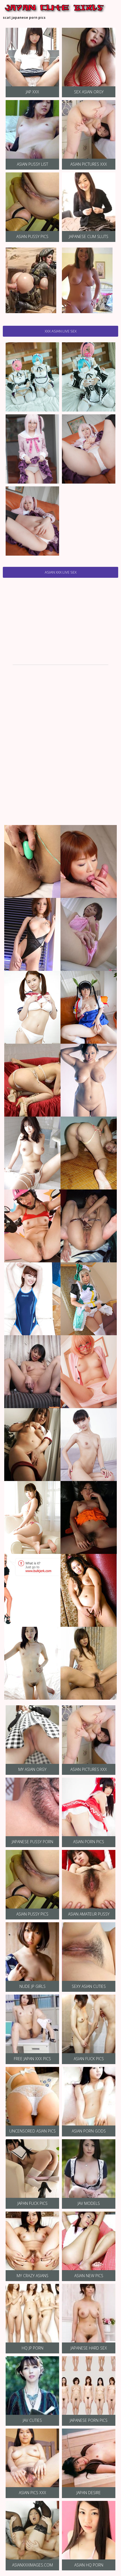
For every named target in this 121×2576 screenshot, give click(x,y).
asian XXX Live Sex (61, 572)
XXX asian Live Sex (61, 331)
